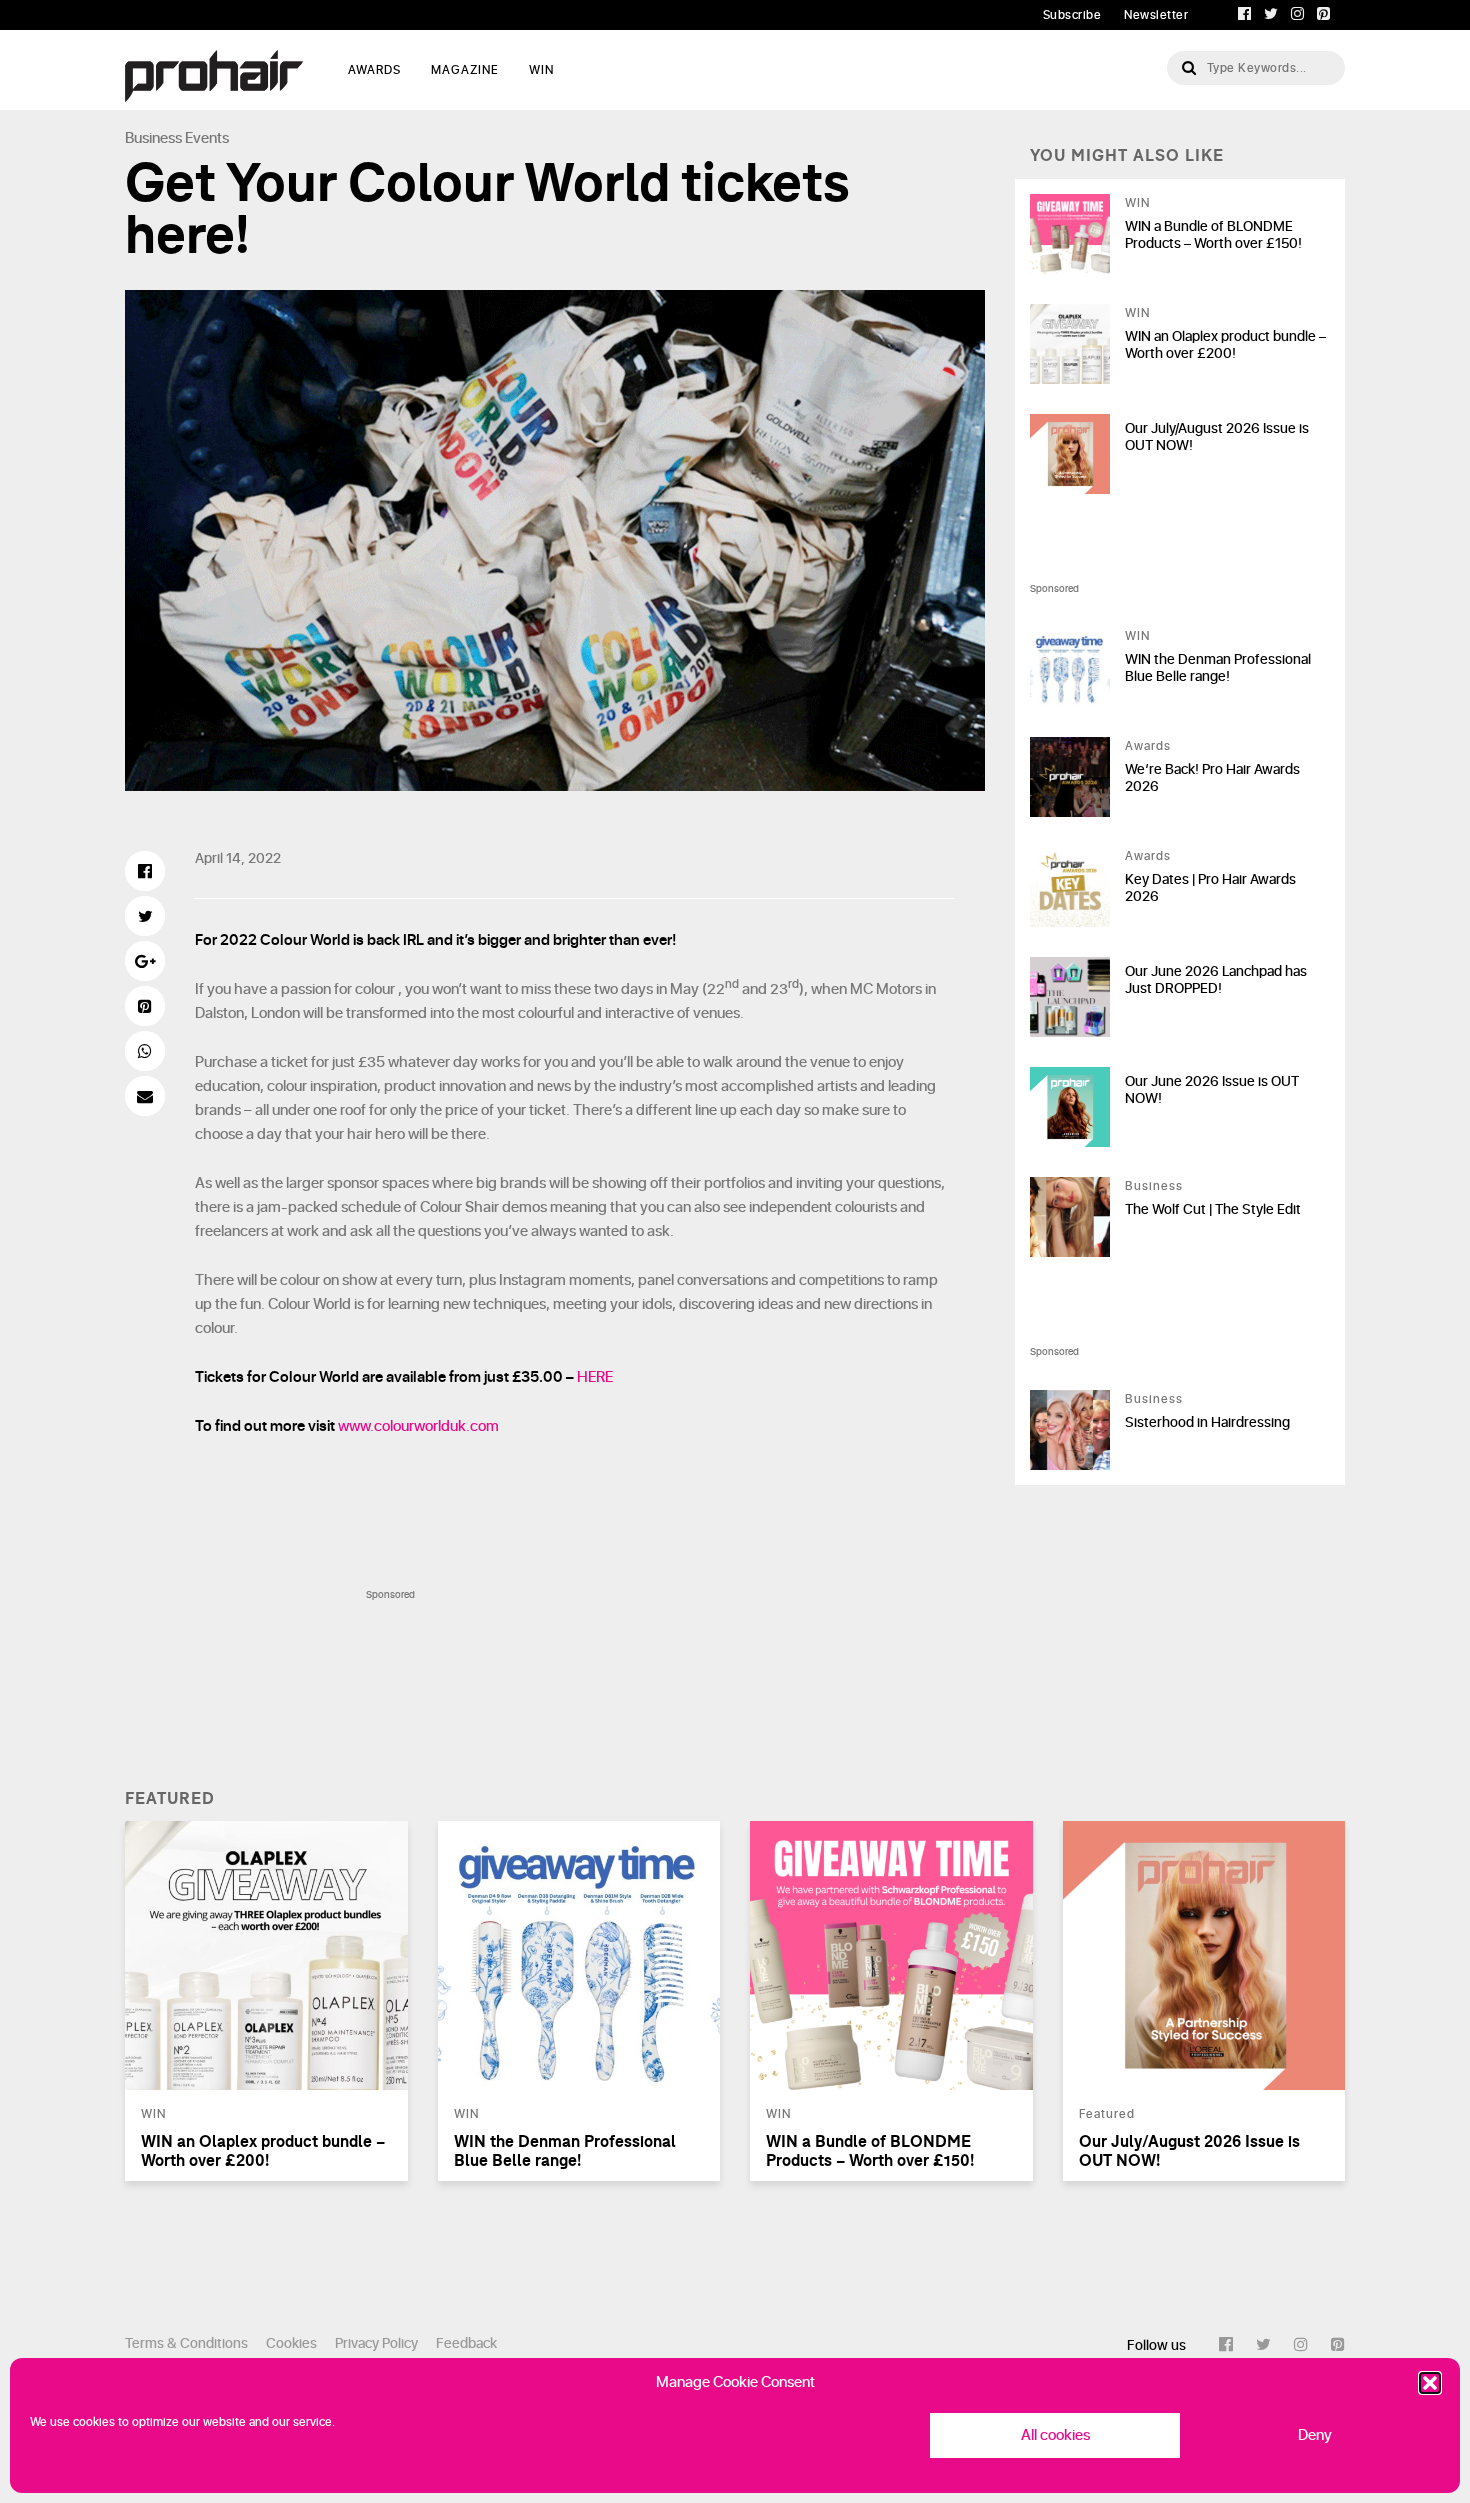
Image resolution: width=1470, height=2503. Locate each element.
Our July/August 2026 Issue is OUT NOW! (1217, 437)
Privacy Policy (376, 2343)
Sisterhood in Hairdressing (1207, 1422)
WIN (541, 70)
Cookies (291, 2343)
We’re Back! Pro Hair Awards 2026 (1212, 778)
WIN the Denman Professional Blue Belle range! (1218, 668)
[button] (1430, 2383)
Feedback (466, 2343)
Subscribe (1072, 15)
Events (207, 138)
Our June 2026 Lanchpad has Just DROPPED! (1216, 980)
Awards (1148, 746)
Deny (1315, 2435)
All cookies (1055, 2435)
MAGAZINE (465, 70)
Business (153, 138)
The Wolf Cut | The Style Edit (1213, 1209)
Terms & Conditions (186, 2343)
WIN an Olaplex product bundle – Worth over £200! (1225, 345)
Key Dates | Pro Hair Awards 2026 (1210, 888)
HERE (595, 1377)
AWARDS (374, 70)
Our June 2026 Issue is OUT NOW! (1212, 1090)
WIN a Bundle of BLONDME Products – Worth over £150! (1213, 235)
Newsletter (1156, 15)
